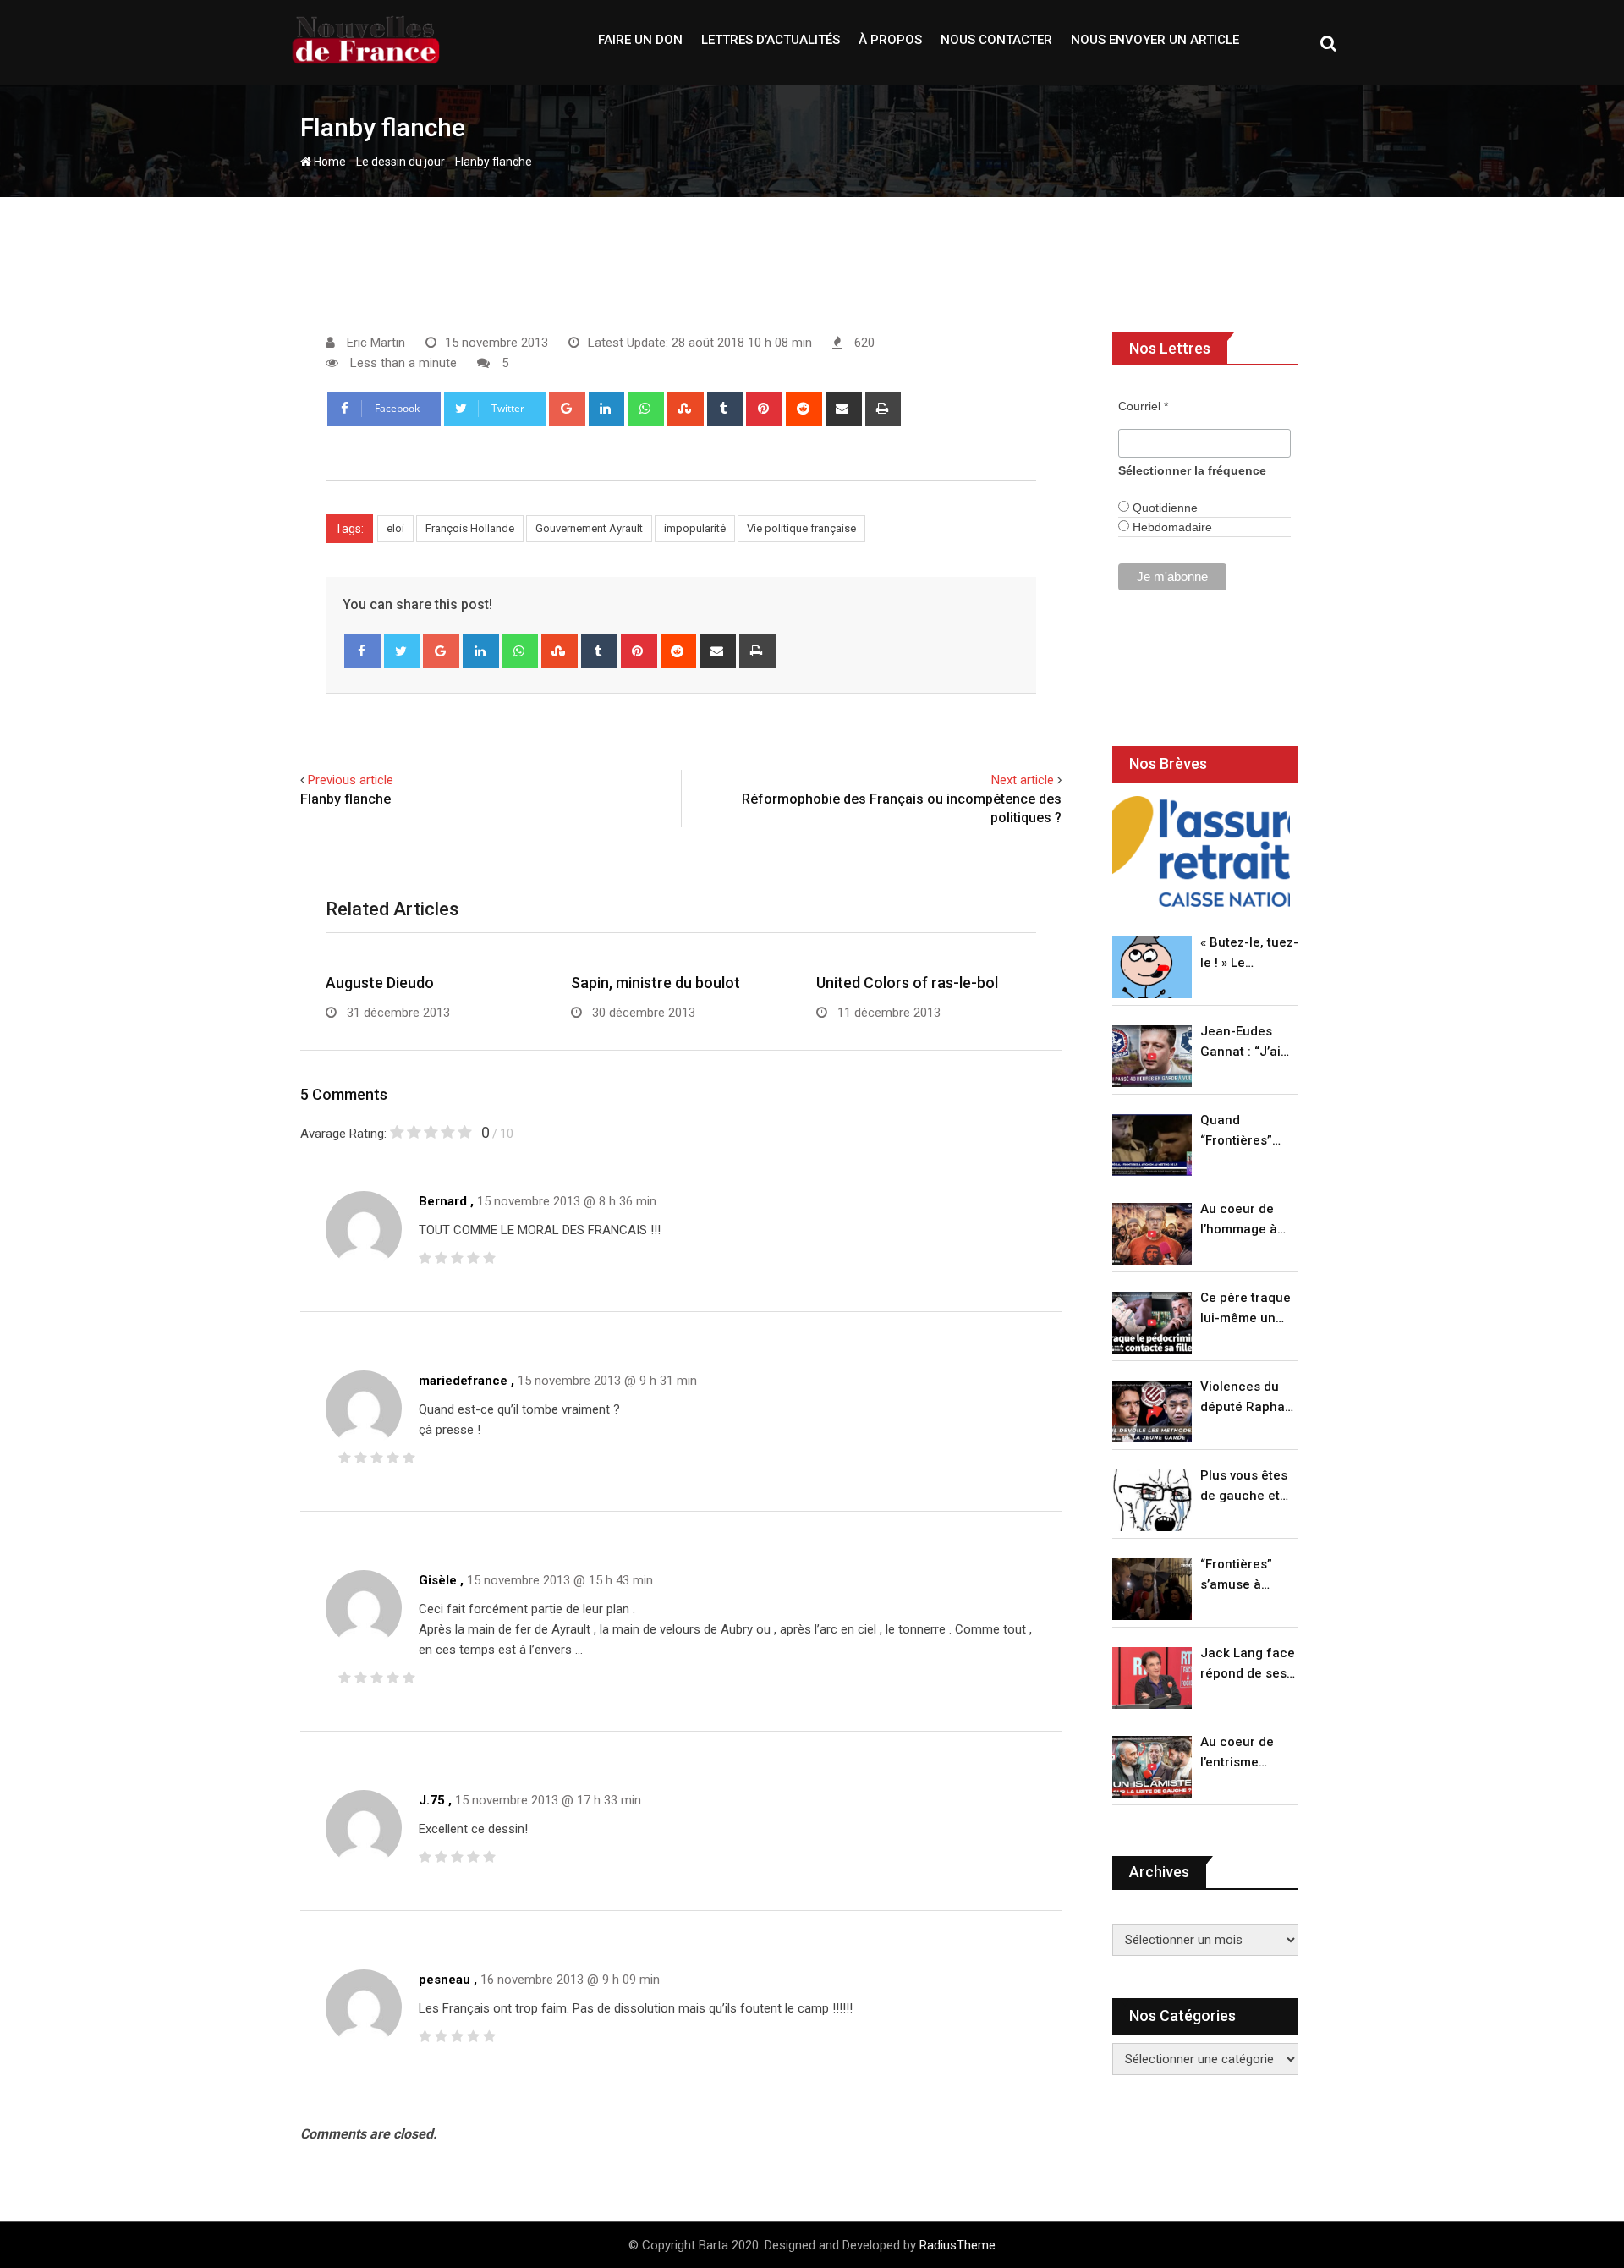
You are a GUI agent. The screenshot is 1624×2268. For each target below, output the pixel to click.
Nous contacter (996, 40)
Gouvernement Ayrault (589, 528)
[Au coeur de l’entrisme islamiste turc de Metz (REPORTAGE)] (1152, 1767)
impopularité (695, 528)
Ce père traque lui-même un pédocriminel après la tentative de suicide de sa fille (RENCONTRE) (1245, 1309)
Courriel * (1143, 406)
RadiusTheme (957, 2245)
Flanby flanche (346, 799)
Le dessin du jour (401, 162)
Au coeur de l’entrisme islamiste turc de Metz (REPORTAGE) (1241, 1753)
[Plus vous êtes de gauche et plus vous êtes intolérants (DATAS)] (1152, 1500)
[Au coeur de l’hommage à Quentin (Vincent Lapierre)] (1152, 1234)
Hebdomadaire (1171, 527)
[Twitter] (402, 651)
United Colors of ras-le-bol (907, 983)
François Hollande (470, 528)
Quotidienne (1163, 508)
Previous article (351, 780)
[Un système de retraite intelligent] (1201, 851)
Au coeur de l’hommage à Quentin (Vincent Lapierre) (1239, 1220)
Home (329, 162)
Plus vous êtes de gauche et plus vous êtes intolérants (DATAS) (1244, 1487)
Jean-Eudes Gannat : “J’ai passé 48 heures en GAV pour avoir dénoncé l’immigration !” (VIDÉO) (1245, 1043)
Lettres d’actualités (771, 40)
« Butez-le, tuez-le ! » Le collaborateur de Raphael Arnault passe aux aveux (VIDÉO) (1249, 954)
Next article (1023, 780)
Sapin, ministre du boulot (656, 983)
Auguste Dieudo (380, 983)
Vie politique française (801, 528)
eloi (395, 528)
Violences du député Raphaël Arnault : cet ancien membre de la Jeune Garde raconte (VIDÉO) (1248, 1398)
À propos (890, 40)
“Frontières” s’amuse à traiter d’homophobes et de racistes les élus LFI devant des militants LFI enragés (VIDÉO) (1245, 1576)
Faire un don (640, 40)
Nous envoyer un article (1155, 40)
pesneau (444, 1980)
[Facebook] (362, 651)
